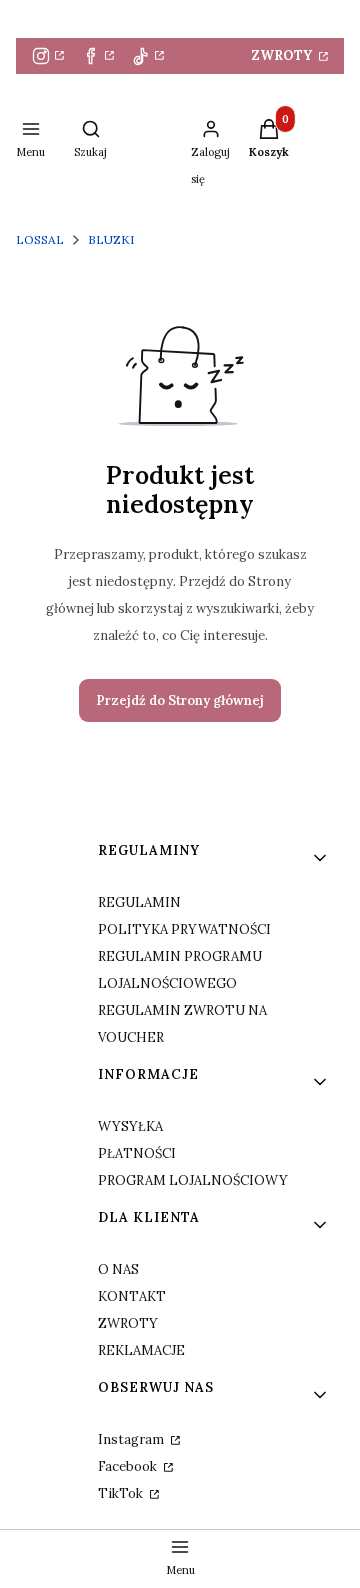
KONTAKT (132, 1296)
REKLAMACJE (141, 1350)
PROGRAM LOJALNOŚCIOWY (193, 1180)
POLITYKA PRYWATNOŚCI (184, 929)
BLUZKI (111, 239)
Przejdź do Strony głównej (180, 700)
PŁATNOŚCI (137, 1153)
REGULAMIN (139, 902)
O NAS (118, 1269)
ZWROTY (283, 55)
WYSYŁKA (130, 1126)
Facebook (129, 1466)
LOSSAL (40, 239)
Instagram (132, 1439)
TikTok (122, 1493)
